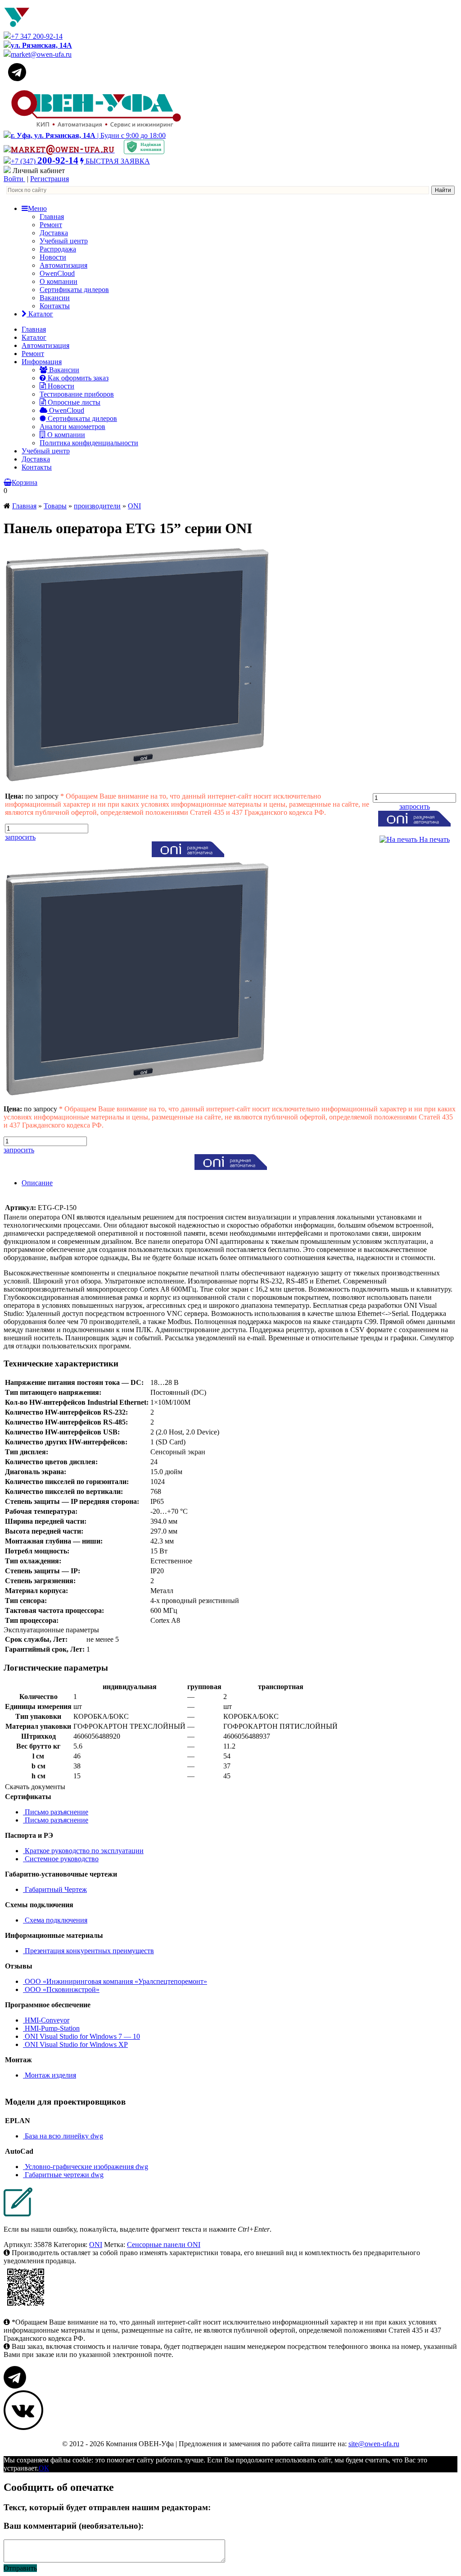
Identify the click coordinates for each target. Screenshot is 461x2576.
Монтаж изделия (50, 2075)
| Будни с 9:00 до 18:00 (88, 135)
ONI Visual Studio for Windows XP (75, 2044)
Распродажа (58, 249)
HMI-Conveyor (46, 2020)
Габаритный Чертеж (55, 1889)
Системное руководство (61, 1859)
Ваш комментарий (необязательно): (74, 2526)
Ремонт (51, 225)
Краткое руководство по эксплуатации (83, 1851)
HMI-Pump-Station (51, 2028)
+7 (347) (45, 161)
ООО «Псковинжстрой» (61, 1989)
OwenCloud (57, 273)
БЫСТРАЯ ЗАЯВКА (117, 161)
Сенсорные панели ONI (164, 2245)
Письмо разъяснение (56, 1812)
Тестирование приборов (77, 394)
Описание (37, 1183)
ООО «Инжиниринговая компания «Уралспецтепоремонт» (115, 1981)
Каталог (40, 314)
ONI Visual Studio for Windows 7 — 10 (81, 2036)
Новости (53, 257)
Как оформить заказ (77, 378)
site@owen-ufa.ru (374, 2444)
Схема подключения (55, 1920)
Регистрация (50, 179)
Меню (37, 208)
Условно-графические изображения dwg (86, 2167)
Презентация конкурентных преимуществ (88, 1951)
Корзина (25, 482)
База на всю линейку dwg (63, 2136)
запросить (20, 837)
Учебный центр (64, 241)
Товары (55, 506)
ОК (44, 2468)
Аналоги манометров (72, 427)
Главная (52, 217)
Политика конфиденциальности (89, 443)
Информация (42, 362)
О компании (59, 281)
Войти (14, 179)
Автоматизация (63, 265)
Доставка (54, 233)
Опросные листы (73, 402)
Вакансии (55, 298)
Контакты (55, 306)
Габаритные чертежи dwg (63, 2175)
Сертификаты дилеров (74, 290)
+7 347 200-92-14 (37, 36)
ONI (134, 506)
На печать (434, 839)
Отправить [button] (20, 2568)
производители (97, 506)
